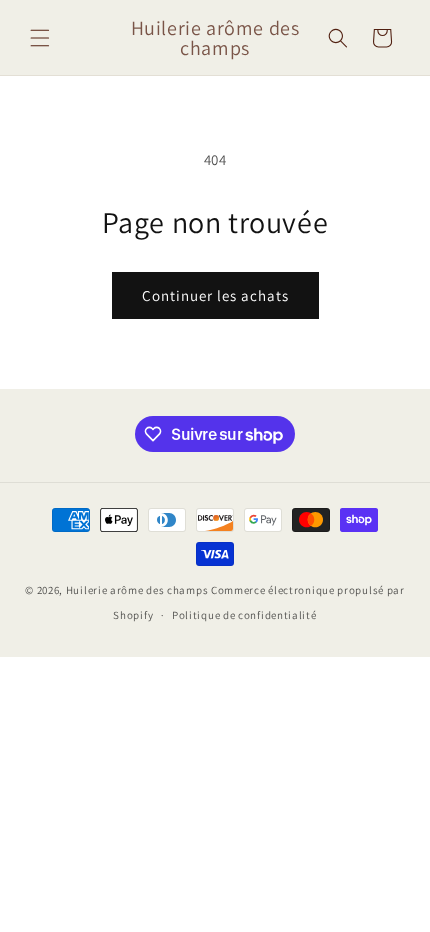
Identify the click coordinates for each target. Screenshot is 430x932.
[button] (40, 38)
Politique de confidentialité (244, 615)
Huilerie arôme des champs (137, 590)
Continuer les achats (215, 295)
